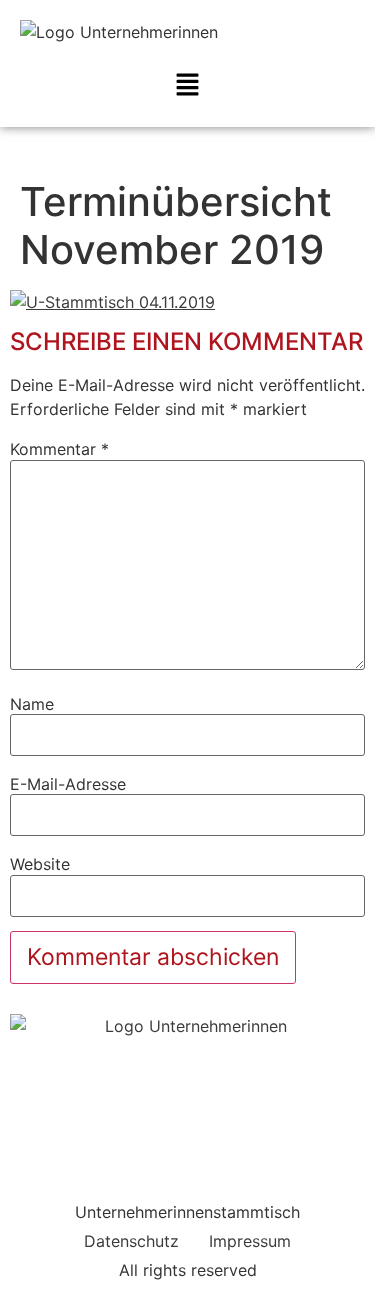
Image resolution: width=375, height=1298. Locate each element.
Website (40, 864)
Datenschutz (131, 1241)
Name (32, 704)
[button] (187, 85)
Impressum (250, 1241)
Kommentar (59, 449)
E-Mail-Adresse (68, 784)
